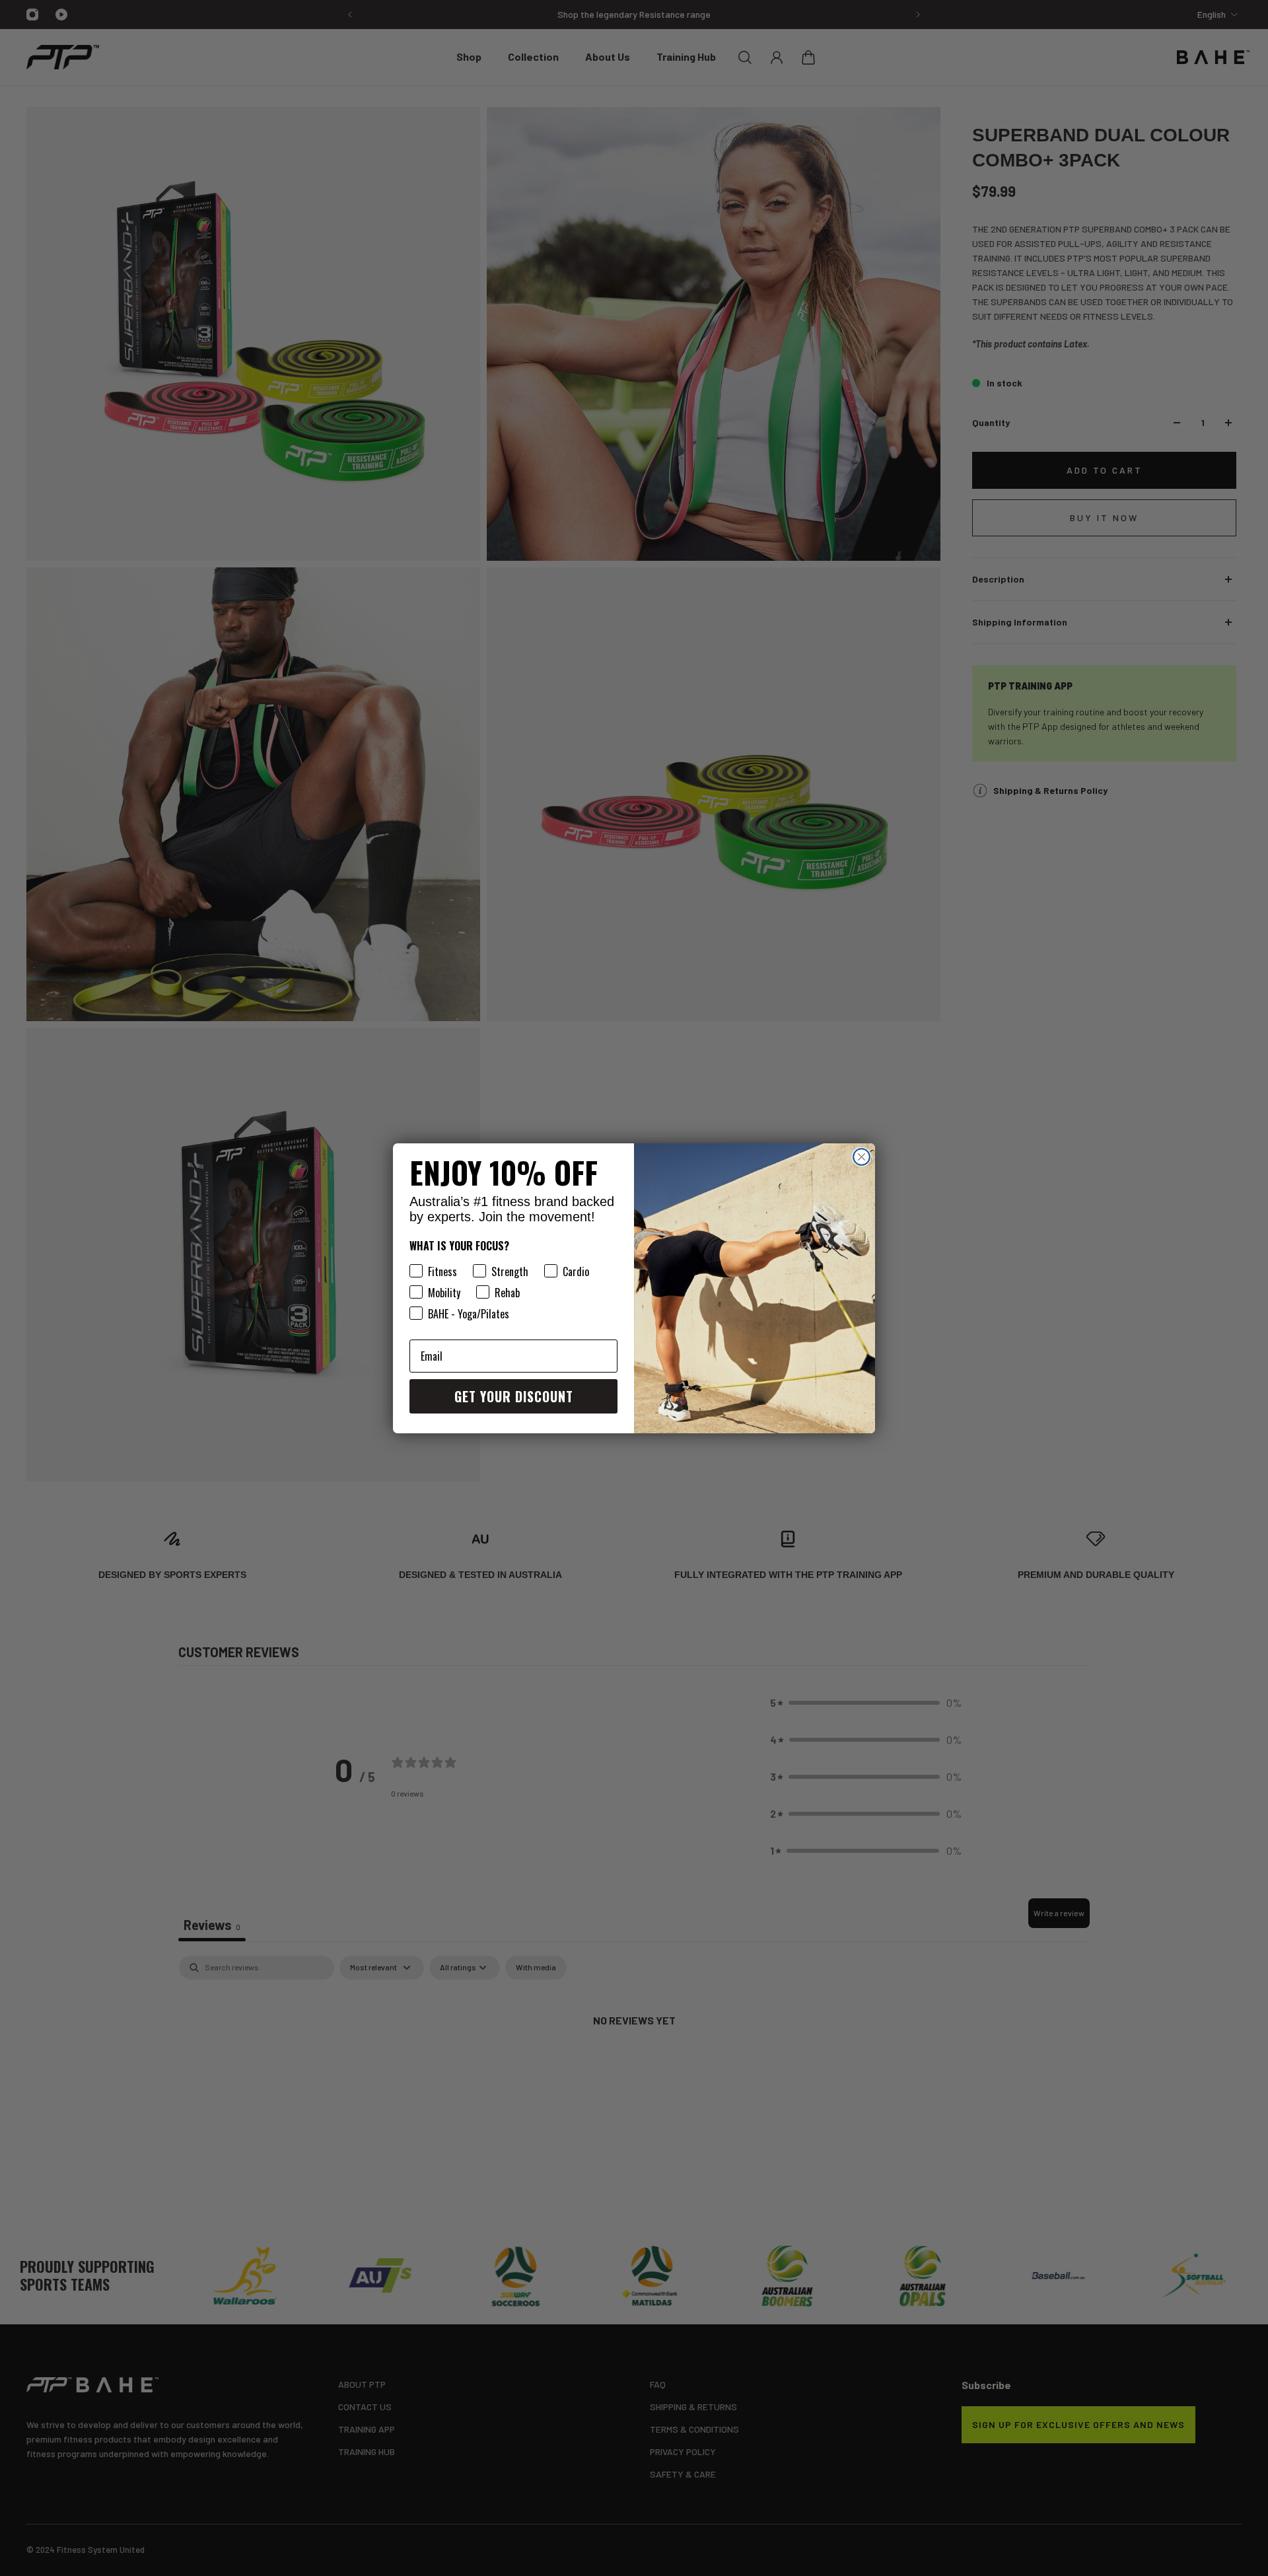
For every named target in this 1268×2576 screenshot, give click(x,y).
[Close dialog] (862, 1157)
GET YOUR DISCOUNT (514, 1396)
